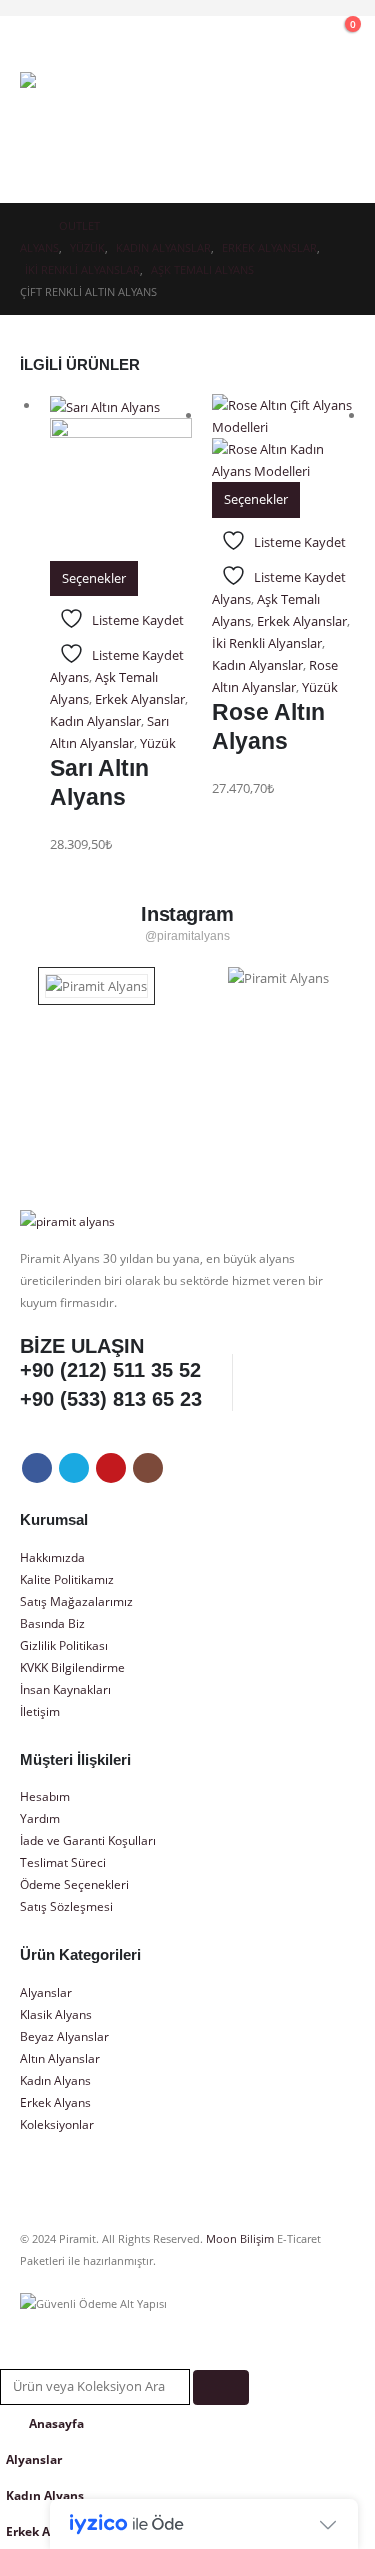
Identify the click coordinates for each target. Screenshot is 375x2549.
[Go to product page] (121, 477)
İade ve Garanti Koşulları (88, 1840)
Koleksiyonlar (57, 2124)
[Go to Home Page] (25, 226)
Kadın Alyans (55, 2080)
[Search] (221, 2387)
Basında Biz (52, 1623)
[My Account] (253, 34)
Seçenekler (94, 578)
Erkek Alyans (55, 2102)
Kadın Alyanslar (95, 721)
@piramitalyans (188, 936)
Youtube (111, 1468)
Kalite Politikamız (67, 1579)
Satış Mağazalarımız (76, 1601)
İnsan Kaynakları (65, 1689)
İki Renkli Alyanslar (267, 643)
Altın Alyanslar (60, 2058)
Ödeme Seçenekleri (74, 1884)
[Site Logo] (75, 127)
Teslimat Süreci (63, 1862)
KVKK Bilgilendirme (72, 1667)
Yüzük (158, 743)
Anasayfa (56, 2423)
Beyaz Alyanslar (64, 2036)
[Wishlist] (296, 34)
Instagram (148, 1468)
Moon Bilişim (240, 2239)
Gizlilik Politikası (64, 1645)
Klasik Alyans (56, 2014)
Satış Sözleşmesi (66, 1906)
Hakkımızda (52, 1557)
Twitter (74, 1468)
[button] (210, 35)
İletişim (40, 1711)
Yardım (40, 1818)
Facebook (37, 1468)
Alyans (69, 677)
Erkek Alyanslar (140, 699)
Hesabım (45, 1796)
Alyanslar (46, 1992)
